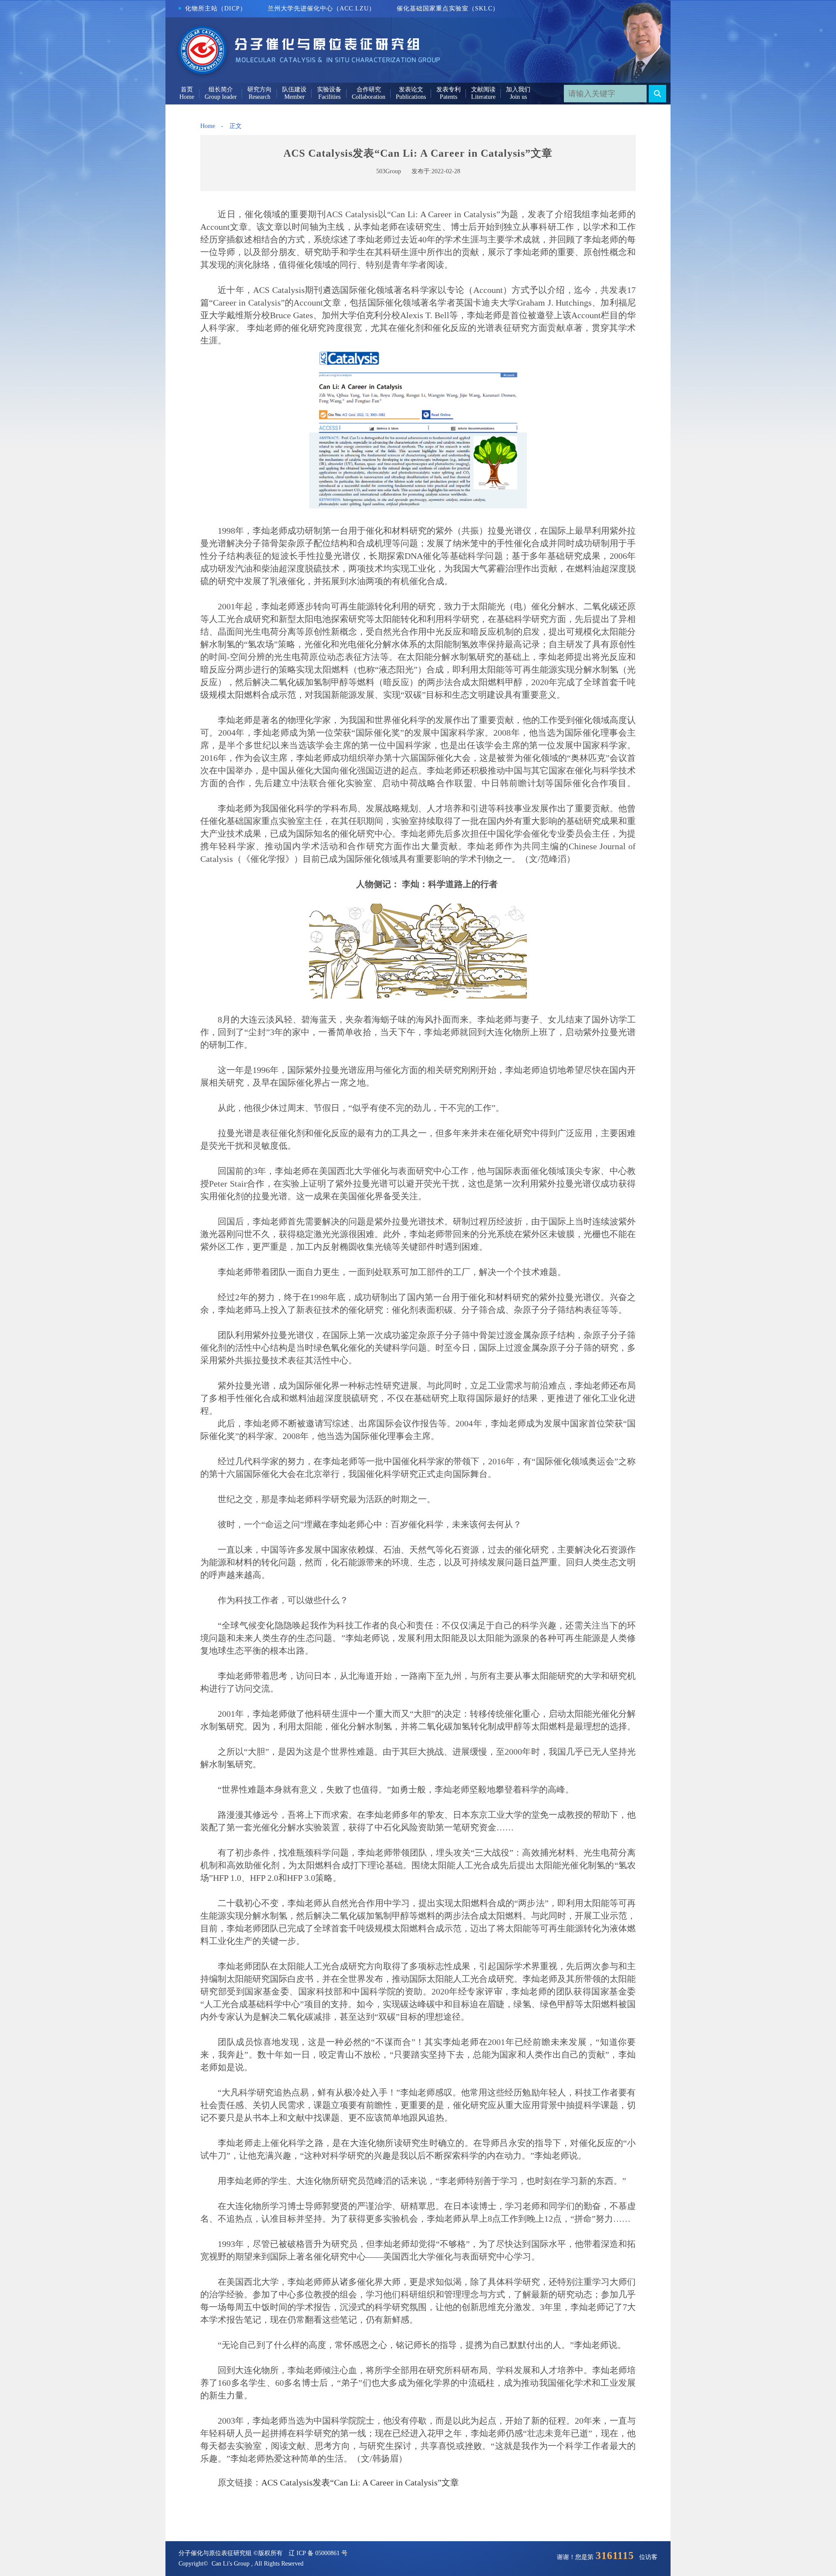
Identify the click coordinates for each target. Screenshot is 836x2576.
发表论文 (411, 89)
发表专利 (448, 89)
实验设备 (329, 89)
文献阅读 (483, 89)
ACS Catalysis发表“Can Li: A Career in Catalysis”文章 (360, 2482)
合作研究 (369, 89)
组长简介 (221, 89)
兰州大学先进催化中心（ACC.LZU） (322, 8)
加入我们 (518, 89)
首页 (187, 89)
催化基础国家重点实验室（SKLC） (448, 8)
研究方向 (260, 89)
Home (208, 126)
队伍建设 (294, 89)
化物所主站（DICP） (216, 8)
